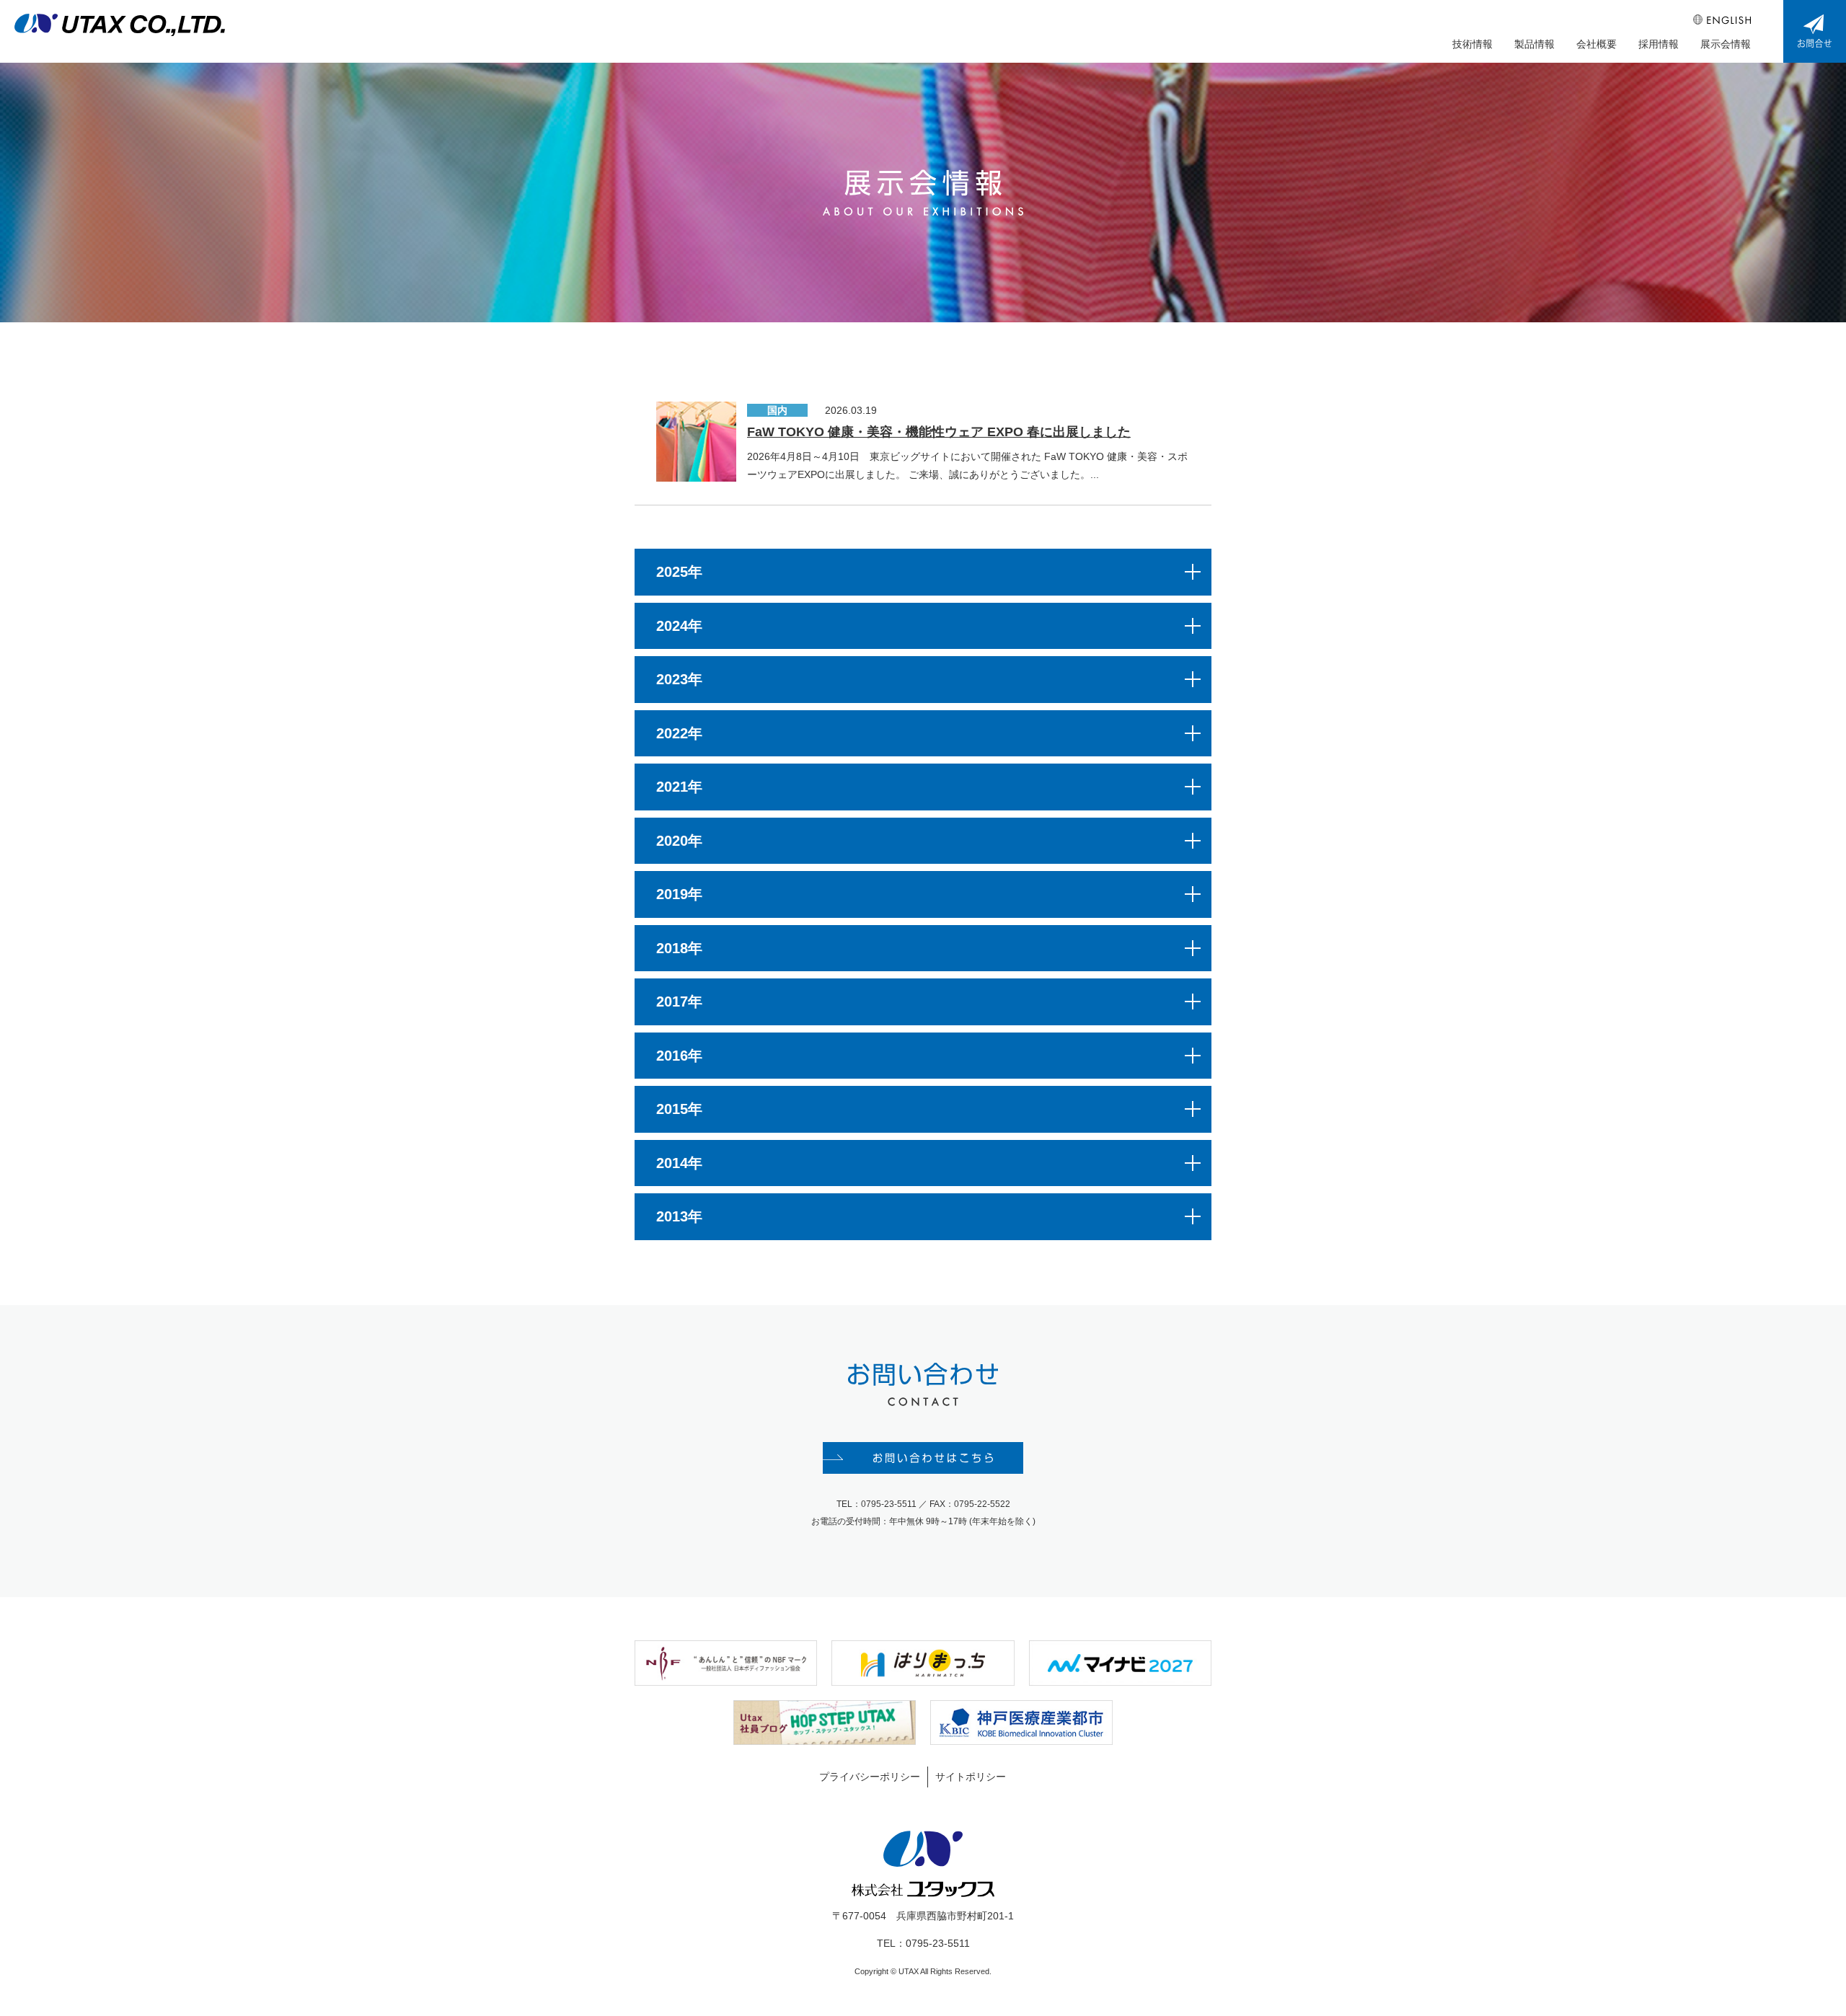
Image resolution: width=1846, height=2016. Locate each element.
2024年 (679, 626)
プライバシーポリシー (870, 1777)
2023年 (679, 679)
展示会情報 (1726, 44)
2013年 (679, 1216)
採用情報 (1659, 44)
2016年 (679, 1056)
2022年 (679, 733)
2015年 (679, 1109)
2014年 (679, 1163)
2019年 (679, 894)
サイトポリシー (971, 1777)
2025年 (679, 572)
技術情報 (1472, 44)
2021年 (679, 787)
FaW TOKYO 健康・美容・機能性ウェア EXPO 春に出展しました (939, 432)
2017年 (679, 1002)
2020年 (679, 841)
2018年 (679, 948)
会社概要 (1597, 44)
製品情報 (1534, 44)
